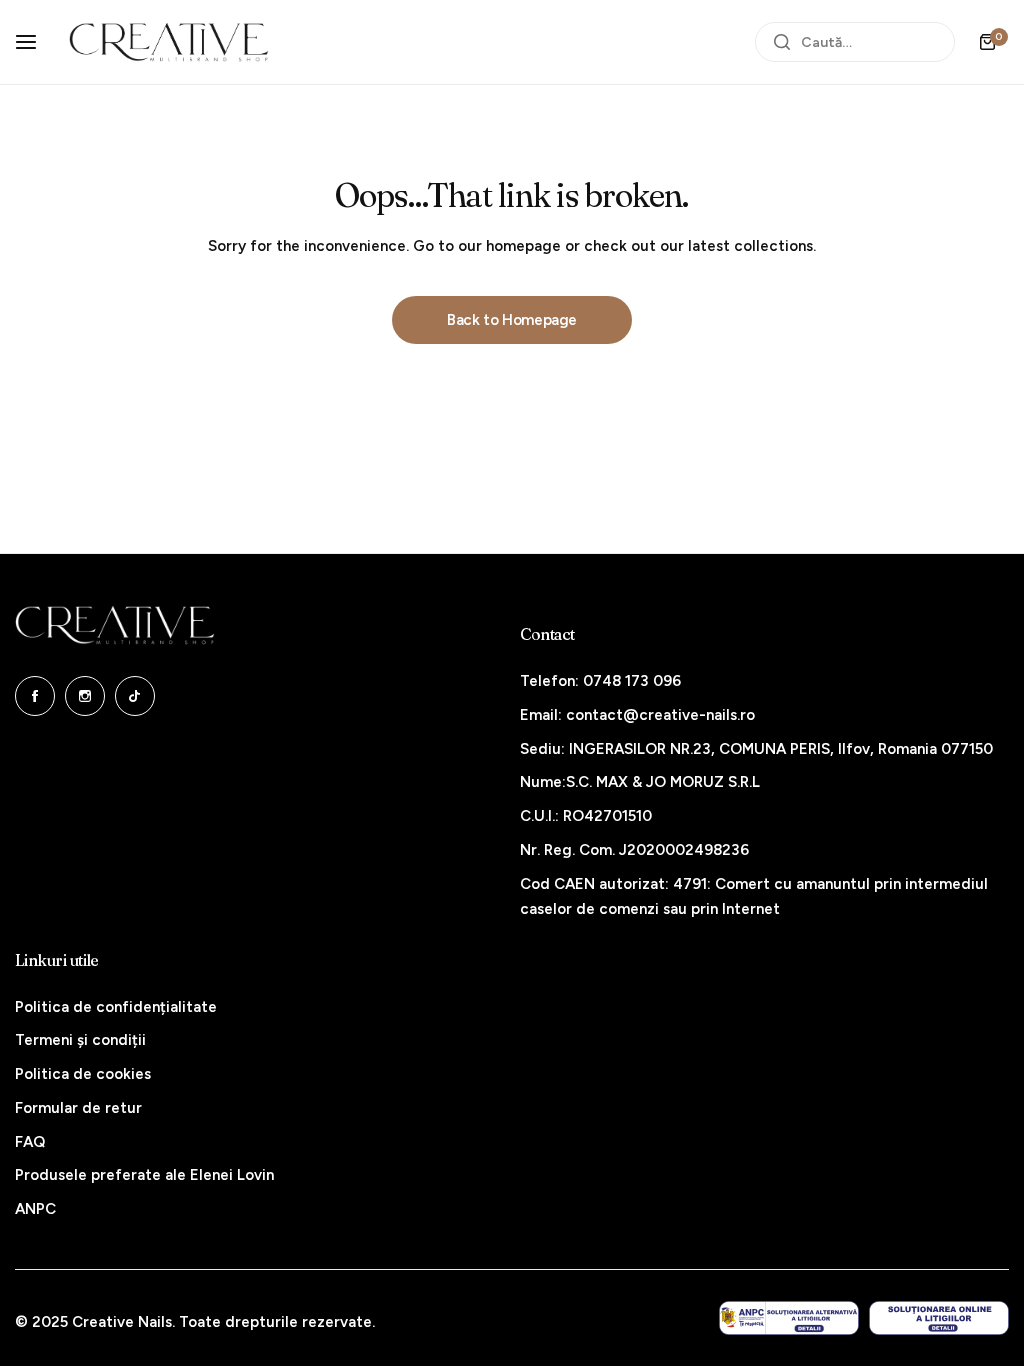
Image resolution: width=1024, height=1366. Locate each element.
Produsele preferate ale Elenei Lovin (144, 1175)
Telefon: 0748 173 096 (600, 681)
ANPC (35, 1209)
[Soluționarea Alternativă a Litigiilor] (789, 1318)
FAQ (30, 1142)
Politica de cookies (83, 1074)
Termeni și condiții (80, 1040)
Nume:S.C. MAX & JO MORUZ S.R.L (640, 782)
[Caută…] (782, 42)
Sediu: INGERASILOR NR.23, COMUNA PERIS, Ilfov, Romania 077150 (756, 749)
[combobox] (855, 42)
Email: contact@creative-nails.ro (637, 715)
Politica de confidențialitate (116, 1007)
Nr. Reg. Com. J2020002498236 (634, 850)
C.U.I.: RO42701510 (586, 816)
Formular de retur (78, 1108)
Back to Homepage (512, 320)
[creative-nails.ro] (169, 42)
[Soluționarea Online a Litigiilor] (939, 1318)
